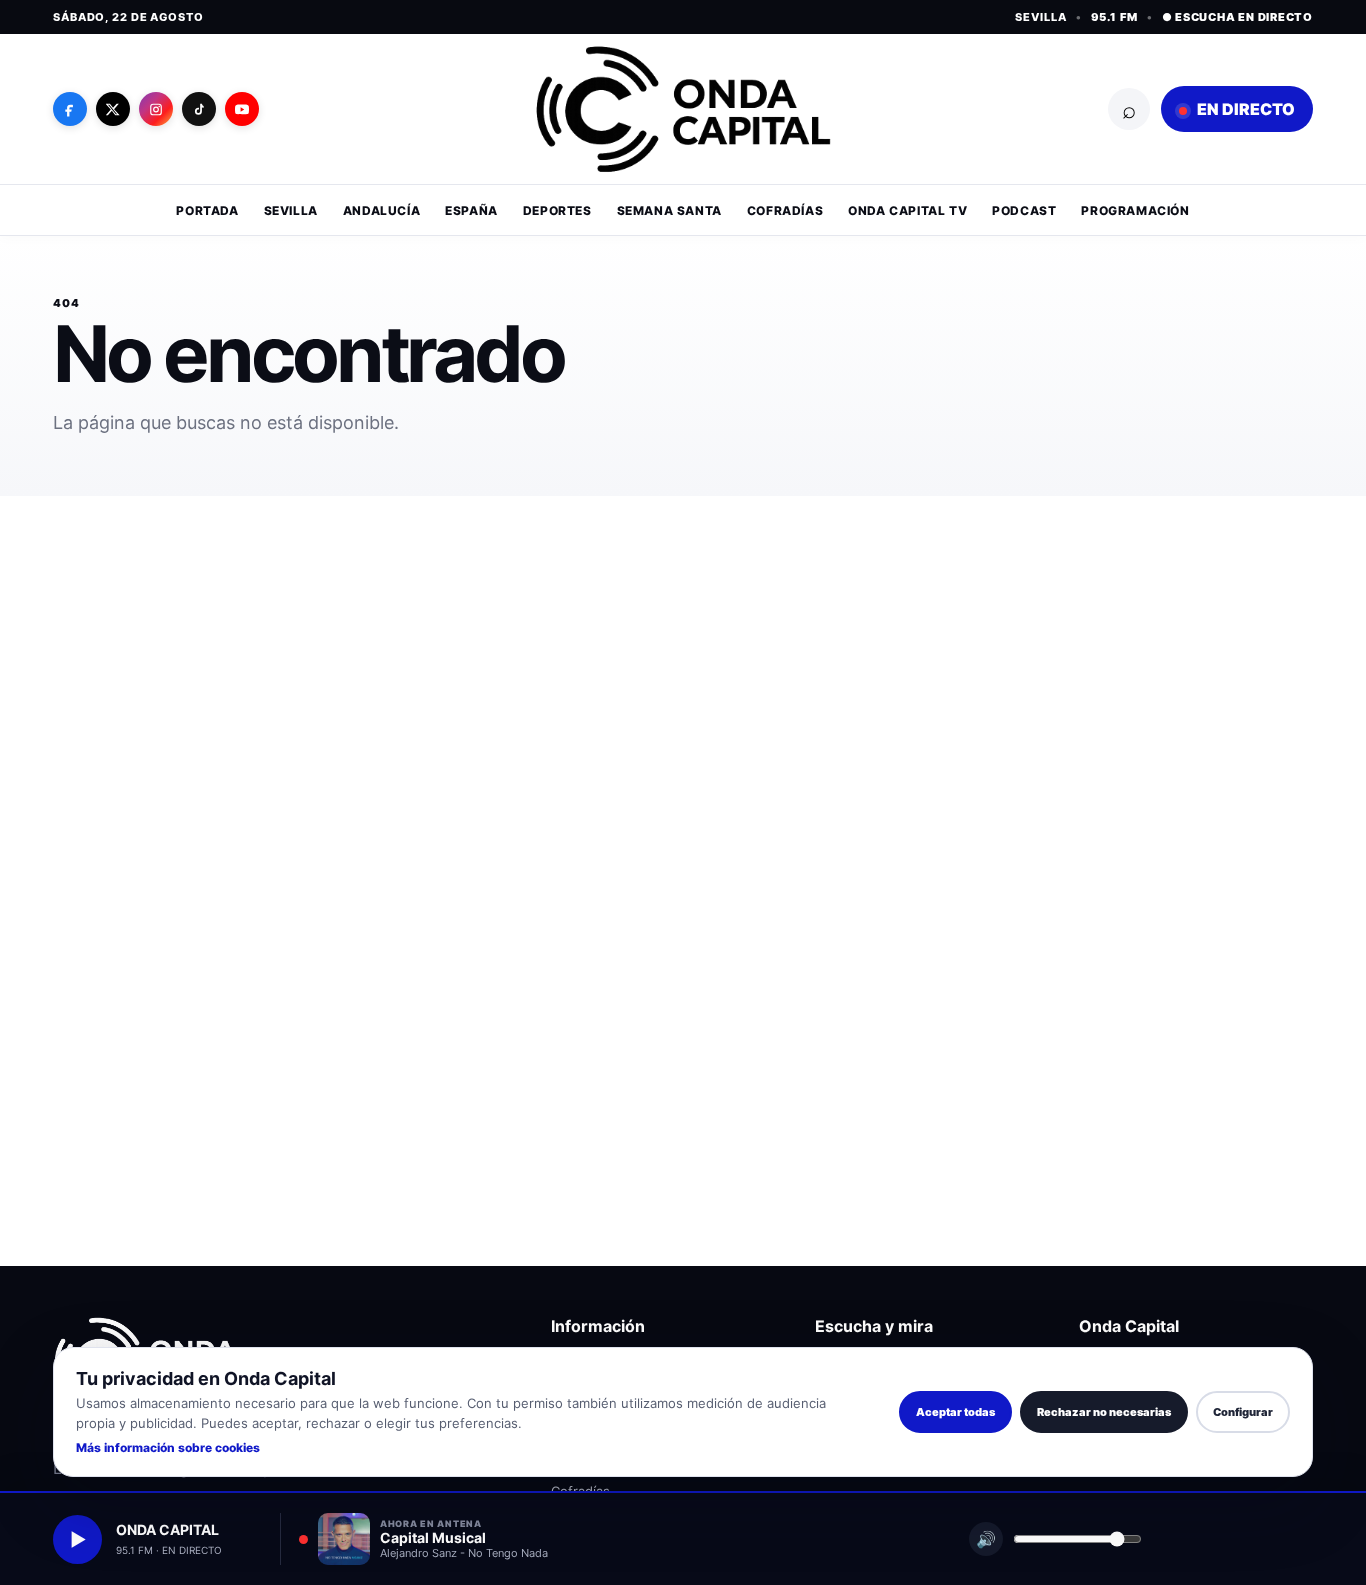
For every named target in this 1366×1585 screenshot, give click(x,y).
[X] (113, 109)
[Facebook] (70, 109)
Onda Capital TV (907, 210)
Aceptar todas (955, 1412)
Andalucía (381, 210)
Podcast (1024, 210)
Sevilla (291, 210)
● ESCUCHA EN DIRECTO (1237, 17)
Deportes (557, 210)
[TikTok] (199, 109)
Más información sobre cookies (168, 1447)
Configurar (1243, 1412)
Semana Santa (669, 210)
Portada (207, 210)
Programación (1135, 210)
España (471, 210)
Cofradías (785, 210)
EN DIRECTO (1244, 109)
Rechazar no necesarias (1104, 1412)
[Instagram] (156, 109)
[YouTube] (242, 109)
